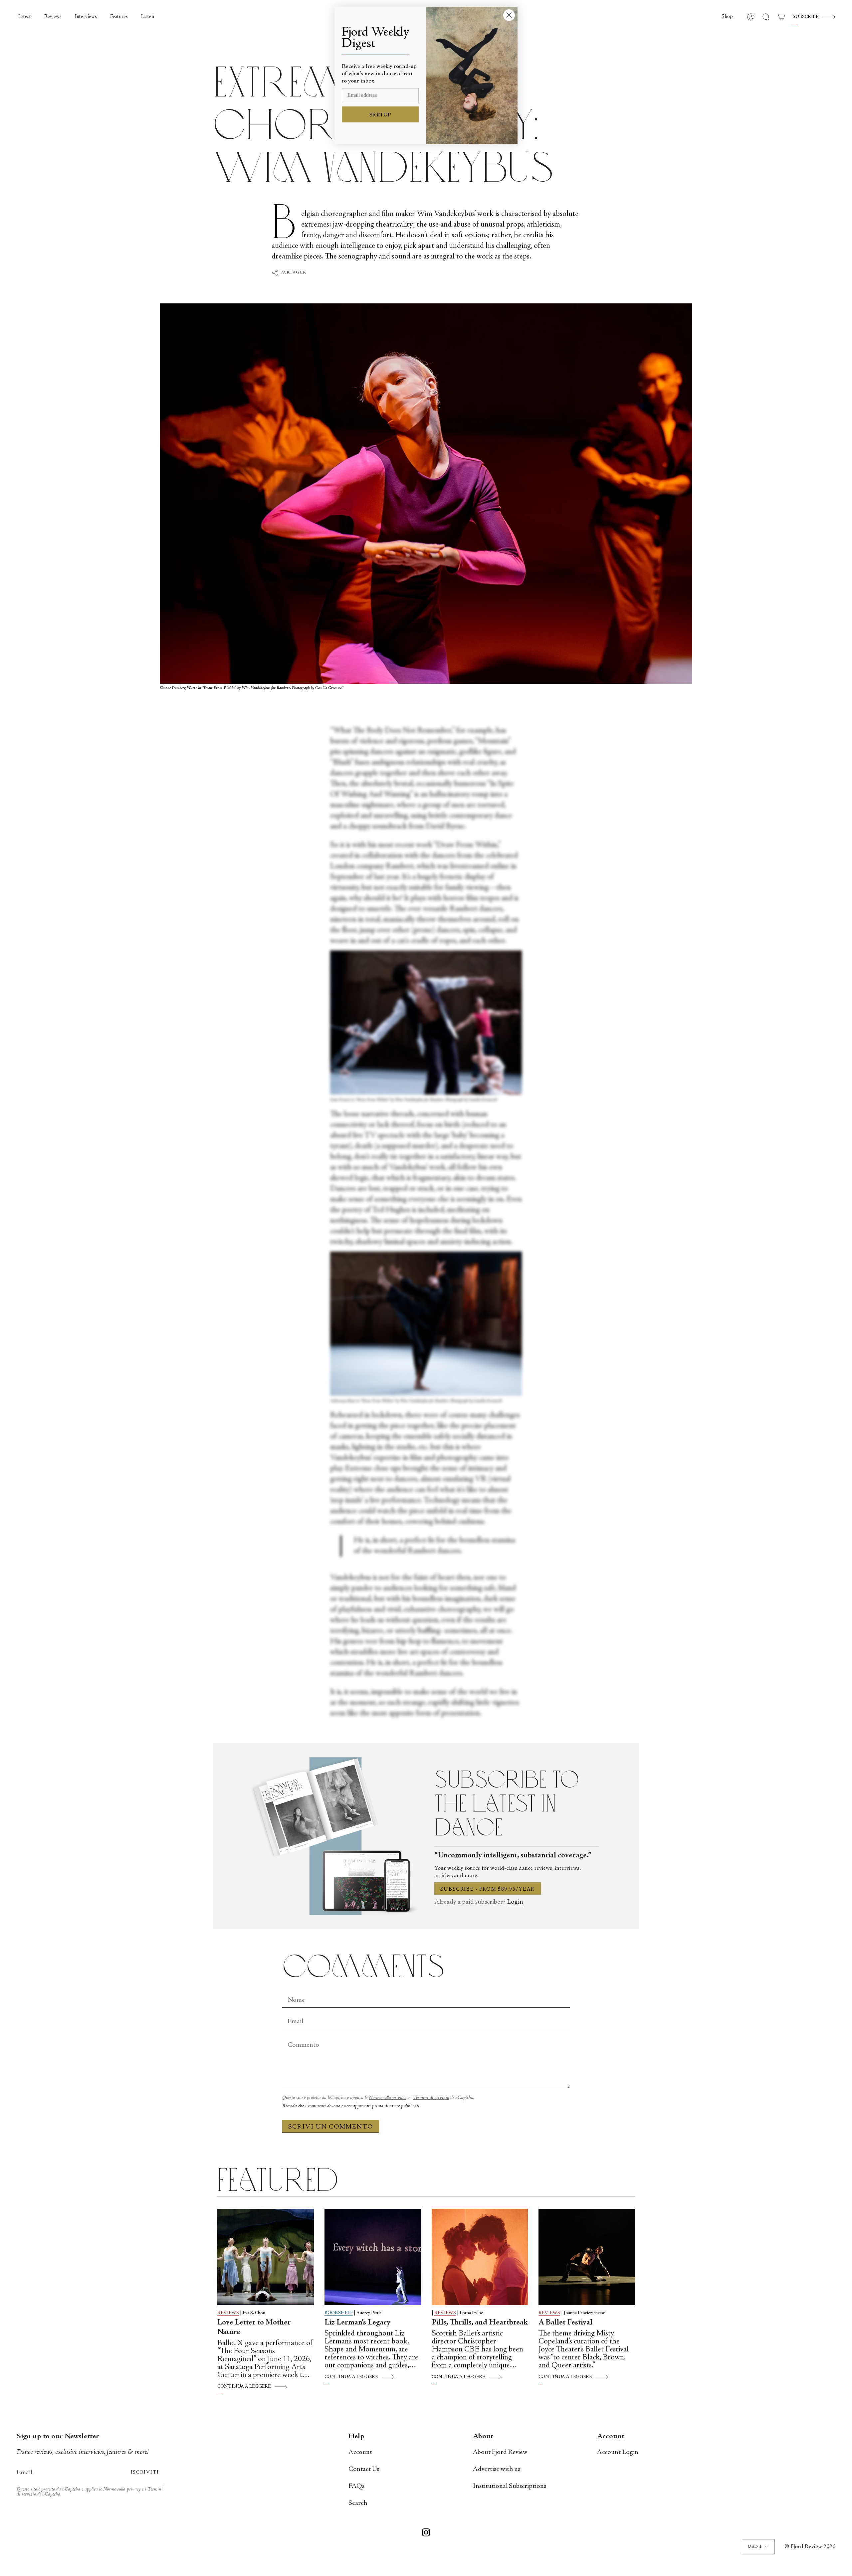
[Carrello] (781, 17)
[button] (727, 17)
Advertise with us (497, 2469)
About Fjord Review (500, 2452)
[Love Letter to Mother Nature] (266, 2257)
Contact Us (364, 2469)
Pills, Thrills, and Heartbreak (480, 2323)
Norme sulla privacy (387, 2098)
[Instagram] (426, 2534)
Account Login (618, 2452)
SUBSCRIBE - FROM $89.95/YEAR (488, 1889)
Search (358, 2503)
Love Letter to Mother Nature (254, 2328)
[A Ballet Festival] (587, 2257)
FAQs (356, 2486)
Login (515, 1902)
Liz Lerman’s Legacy (357, 2323)
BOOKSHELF (339, 2313)
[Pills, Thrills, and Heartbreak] (480, 2257)
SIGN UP (380, 115)
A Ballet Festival (565, 2323)
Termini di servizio (431, 2098)
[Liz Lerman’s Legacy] (373, 2257)
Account (360, 2452)
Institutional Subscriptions (510, 2486)
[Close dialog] (509, 15)
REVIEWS (228, 2313)
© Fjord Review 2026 (810, 2547)
